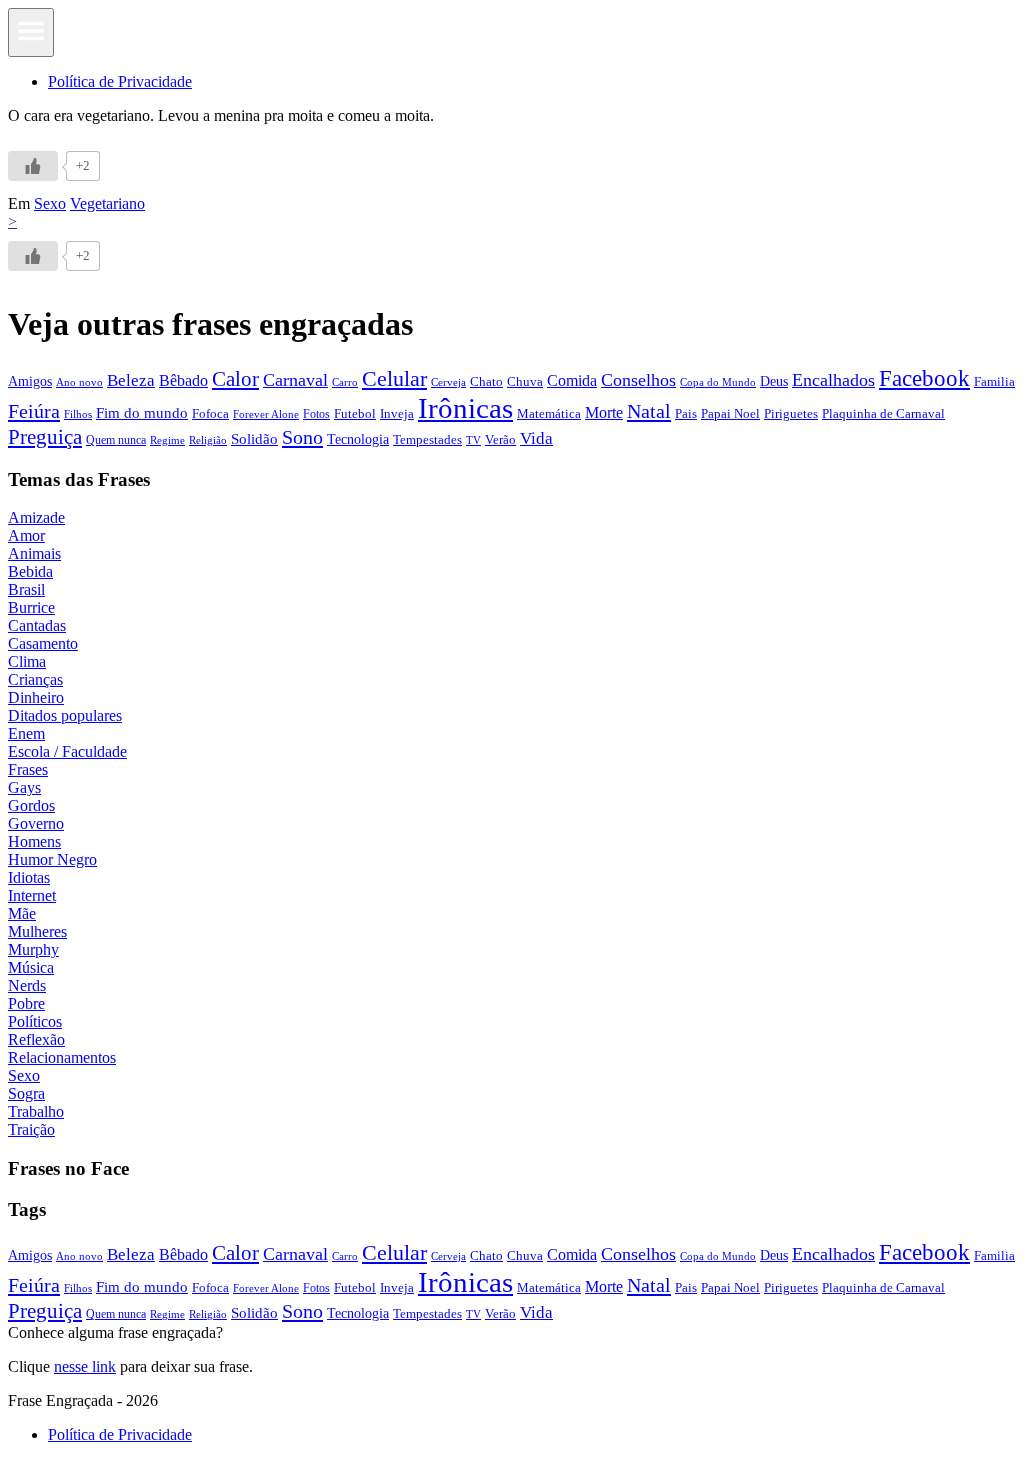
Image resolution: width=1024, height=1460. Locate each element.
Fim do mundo (142, 413)
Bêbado (183, 380)
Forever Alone (266, 414)
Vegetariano (107, 203)
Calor (235, 379)
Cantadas (37, 625)
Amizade (36, 517)
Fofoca (210, 413)
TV (473, 440)
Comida (572, 380)
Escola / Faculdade (67, 751)
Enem (26, 733)
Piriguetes (791, 413)
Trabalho (36, 1111)
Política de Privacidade (120, 81)
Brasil (26, 589)
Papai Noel (730, 413)
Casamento (43, 643)
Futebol (355, 413)
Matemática (549, 413)
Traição (31, 1129)
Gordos (31, 805)
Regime (167, 440)
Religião (208, 440)
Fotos (316, 414)
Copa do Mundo (718, 382)
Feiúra (34, 411)
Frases (28, 769)
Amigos (30, 381)
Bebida (30, 571)
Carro (345, 382)
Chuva (525, 381)
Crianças (35, 679)
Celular (394, 379)
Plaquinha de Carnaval (883, 413)
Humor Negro (52, 859)
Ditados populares (65, 715)
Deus (774, 381)
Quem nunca (116, 440)
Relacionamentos (62, 1057)
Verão (500, 440)
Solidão (254, 439)
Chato (486, 381)
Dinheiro (36, 697)
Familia (994, 381)
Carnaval (295, 380)
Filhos (78, 414)
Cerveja (448, 382)
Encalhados (833, 380)
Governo (36, 823)
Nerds (27, 985)
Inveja (397, 413)
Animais (34, 553)
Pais (686, 414)
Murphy (33, 949)
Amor (26, 535)
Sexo (50, 203)
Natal (649, 411)
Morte (604, 412)
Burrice (31, 607)
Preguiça (45, 437)
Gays (24, 787)
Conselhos (638, 380)
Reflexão (36, 1039)
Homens (34, 841)
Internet (32, 895)
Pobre (26, 1003)
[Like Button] (33, 166)
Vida (536, 438)
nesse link (85, 1366)
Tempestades (427, 440)
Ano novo (79, 382)
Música (31, 967)
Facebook (924, 378)
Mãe (22, 913)
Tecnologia (358, 439)
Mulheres (37, 931)
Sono (302, 437)
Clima (27, 661)
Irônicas (465, 408)
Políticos (35, 1021)
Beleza (131, 380)
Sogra (26, 1093)
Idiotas (29, 877)
